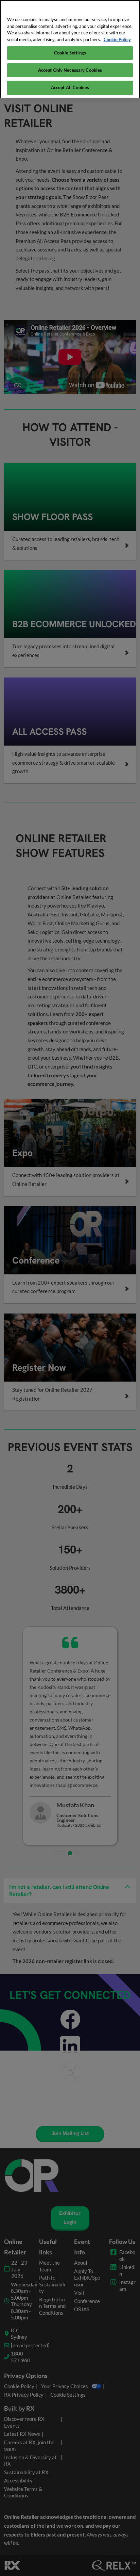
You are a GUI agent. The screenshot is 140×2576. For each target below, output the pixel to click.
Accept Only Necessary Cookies (70, 70)
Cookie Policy (117, 39)
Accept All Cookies (70, 87)
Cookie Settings (70, 53)
